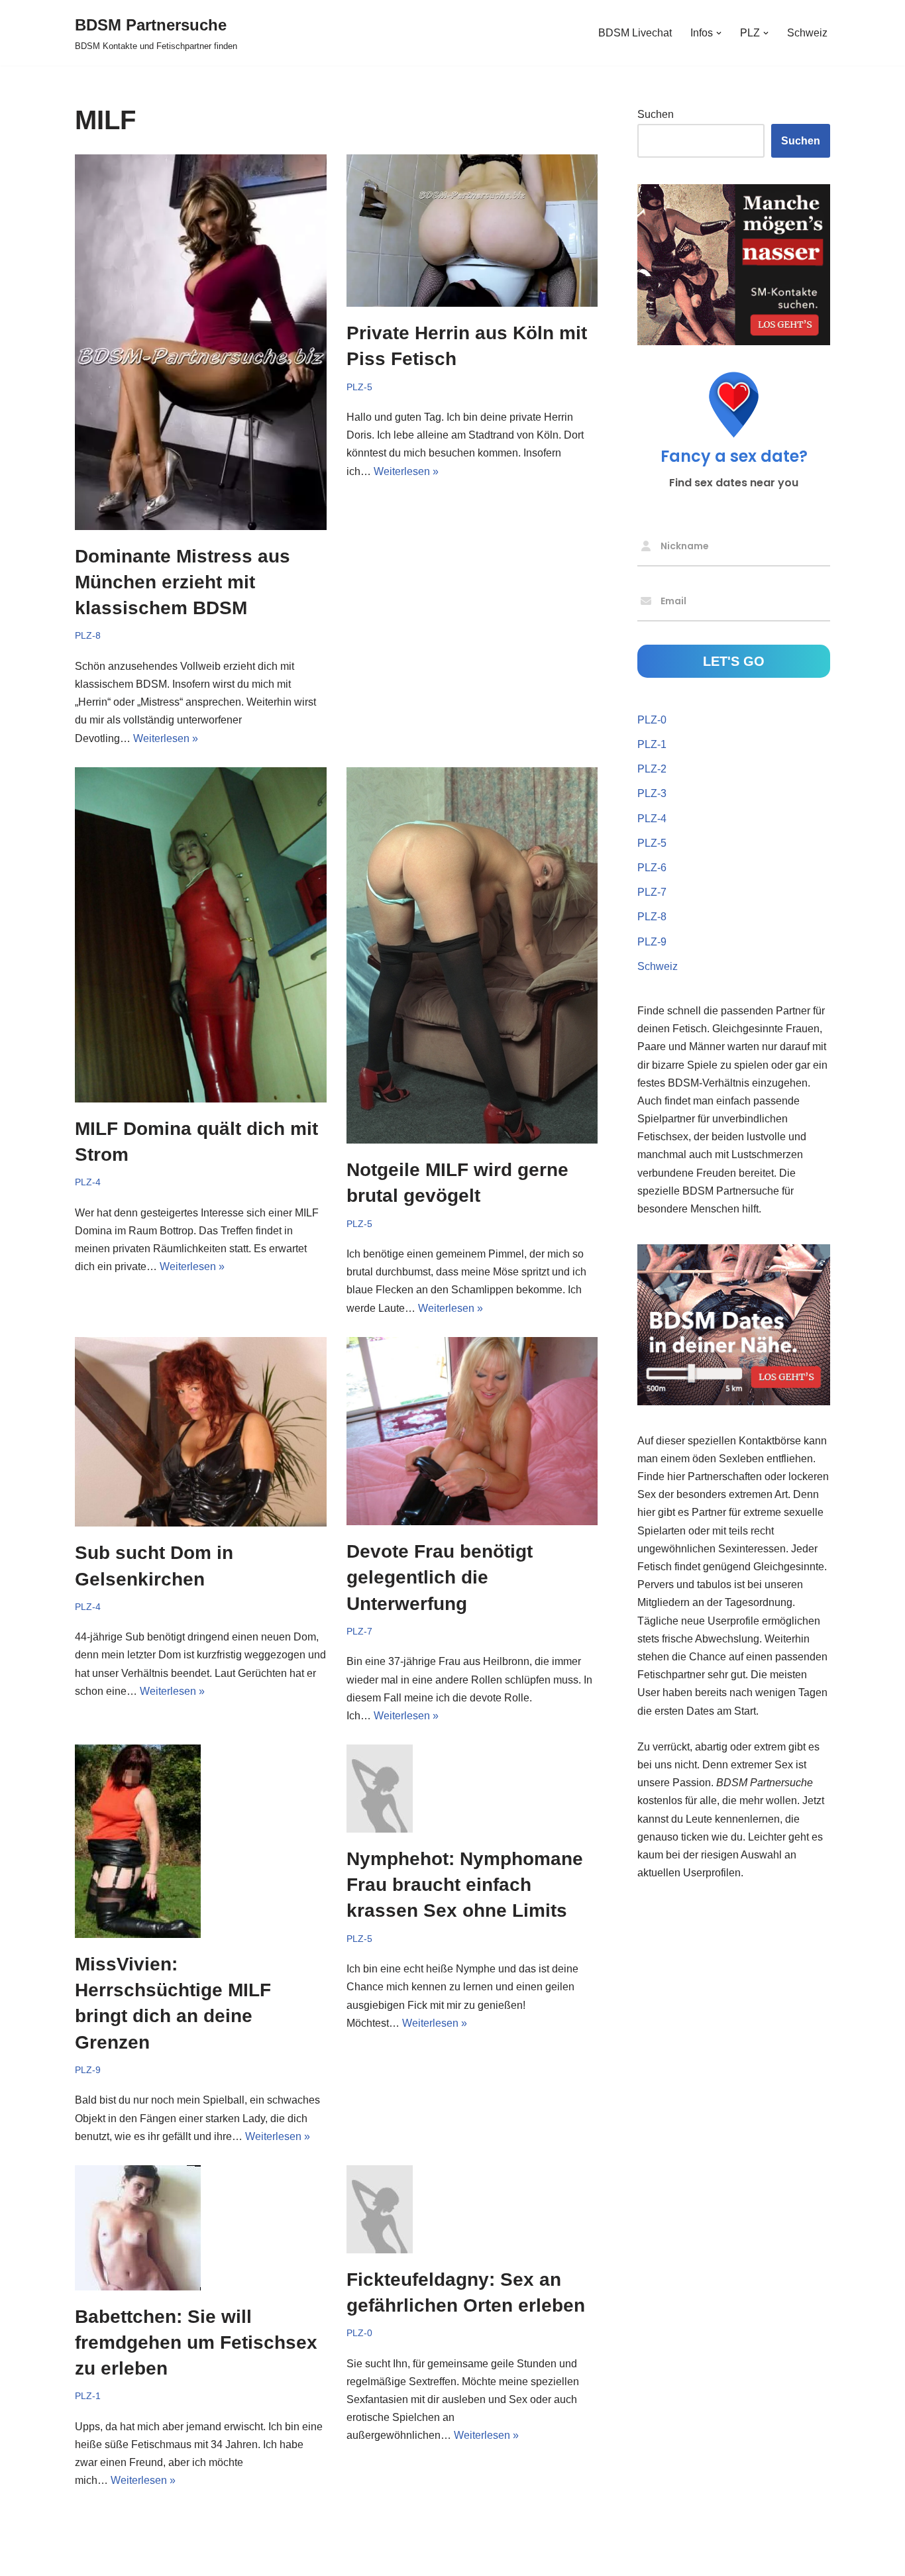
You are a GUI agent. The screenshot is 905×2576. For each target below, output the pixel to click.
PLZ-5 (359, 387)
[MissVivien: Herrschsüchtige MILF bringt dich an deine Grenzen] (201, 1841)
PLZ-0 (359, 2333)
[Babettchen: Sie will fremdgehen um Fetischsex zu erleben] (201, 2228)
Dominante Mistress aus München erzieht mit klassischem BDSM (183, 582)
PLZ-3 (652, 793)
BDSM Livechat (635, 33)
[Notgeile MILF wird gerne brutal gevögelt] (472, 955)
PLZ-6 (652, 868)
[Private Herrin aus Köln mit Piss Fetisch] (472, 231)
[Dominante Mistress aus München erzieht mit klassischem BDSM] (201, 342)
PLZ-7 (359, 1631)
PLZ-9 (88, 2070)
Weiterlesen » (166, 738)
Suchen (656, 114)
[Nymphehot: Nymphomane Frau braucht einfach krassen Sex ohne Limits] (472, 1789)
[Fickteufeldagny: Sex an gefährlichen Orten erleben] (472, 2209)
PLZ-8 (88, 635)
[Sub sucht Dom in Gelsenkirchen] (201, 1432)
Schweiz (807, 33)
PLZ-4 (88, 1182)
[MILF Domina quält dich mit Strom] (201, 935)
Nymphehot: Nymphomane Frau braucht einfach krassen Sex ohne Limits (465, 1885)
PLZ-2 (652, 769)
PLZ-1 (88, 2396)
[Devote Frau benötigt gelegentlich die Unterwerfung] (472, 1431)
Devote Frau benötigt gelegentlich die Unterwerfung (440, 1577)
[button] (719, 33)
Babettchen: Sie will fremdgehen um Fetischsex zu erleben (196, 2342)
